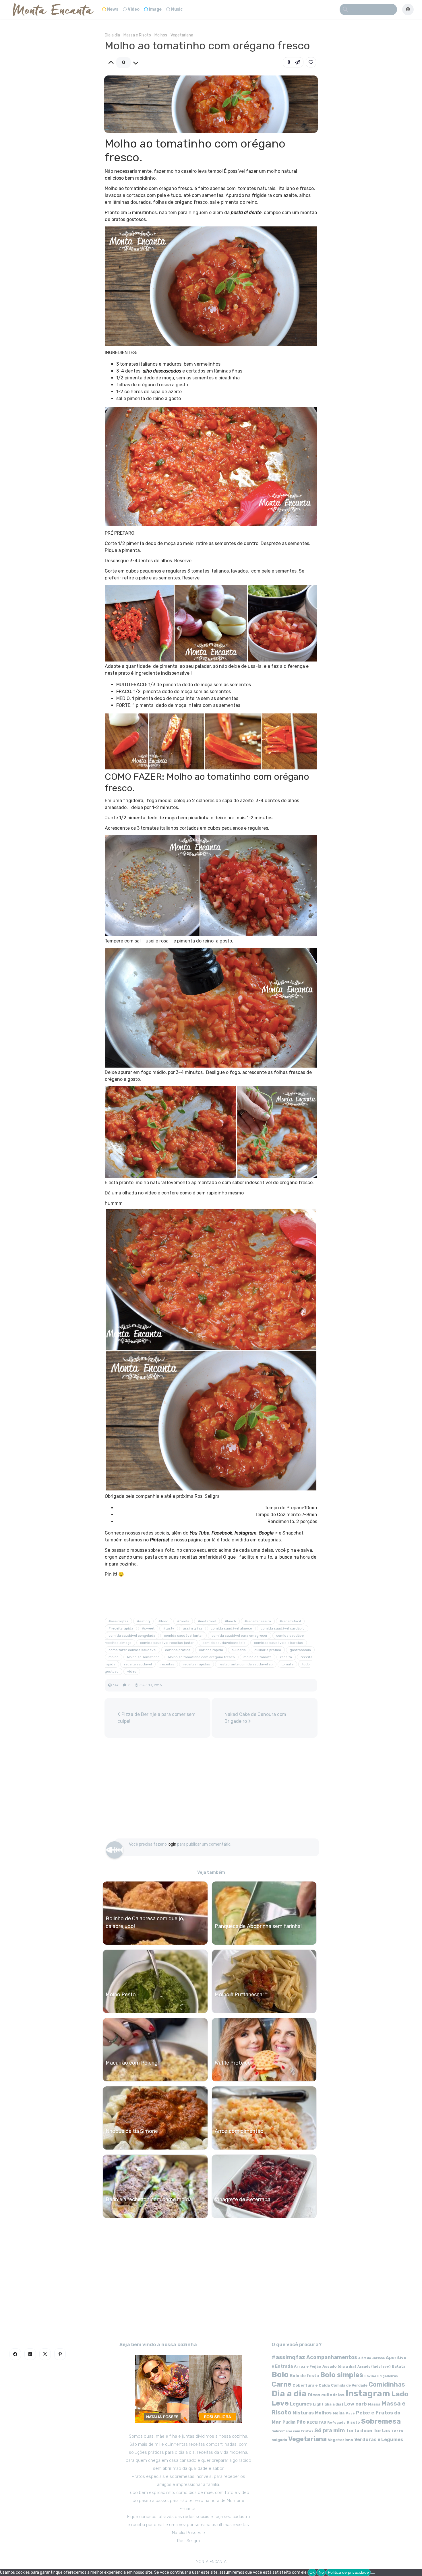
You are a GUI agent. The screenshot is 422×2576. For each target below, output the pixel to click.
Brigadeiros (388, 2376)
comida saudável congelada (132, 1636)
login (172, 1844)
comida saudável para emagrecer (240, 1636)
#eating (143, 1621)
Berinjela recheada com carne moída (149, 2199)
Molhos (161, 35)
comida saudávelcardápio (224, 1643)
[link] (311, 62)
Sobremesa (381, 2421)
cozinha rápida (211, 1650)
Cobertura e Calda (311, 2385)
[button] (293, 62)
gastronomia (300, 1650)
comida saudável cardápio (283, 1628)
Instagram (368, 2393)
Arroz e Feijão (308, 2366)
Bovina (370, 2376)
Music (177, 9)
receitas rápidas (197, 1664)
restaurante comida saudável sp (246, 1664)
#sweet (148, 1628)
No (321, 2572)
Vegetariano (340, 2440)
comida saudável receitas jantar (167, 1643)
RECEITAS (316, 2422)
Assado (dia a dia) (339, 2366)
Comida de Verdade (349, 2385)
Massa (374, 2404)
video (132, 1671)
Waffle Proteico (233, 2063)
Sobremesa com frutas (292, 2431)
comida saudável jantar (183, 1636)
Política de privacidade (348, 2572)
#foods (183, 1621)
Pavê (350, 2413)
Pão (301, 2422)
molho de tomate (258, 1657)
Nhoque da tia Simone (132, 2131)
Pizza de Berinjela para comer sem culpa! (156, 1718)
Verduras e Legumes (379, 2440)
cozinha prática (178, 1650)
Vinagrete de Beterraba (243, 2199)
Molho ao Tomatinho (143, 1657)
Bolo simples (342, 2375)
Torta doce (359, 2431)
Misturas (303, 2413)
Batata (399, 2366)
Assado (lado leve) (374, 2366)
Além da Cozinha (371, 2358)
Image (155, 9)
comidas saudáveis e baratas (279, 1643)
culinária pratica (268, 1650)
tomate (287, 1664)
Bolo (280, 2375)
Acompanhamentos (332, 2357)
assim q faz (192, 1628)
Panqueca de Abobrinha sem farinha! (258, 1926)
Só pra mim (330, 2430)
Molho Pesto (121, 1995)
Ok (312, 2572)
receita (286, 1657)
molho (114, 1657)
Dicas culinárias (326, 2395)
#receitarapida (121, 1628)
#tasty (169, 1628)
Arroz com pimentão (239, 2131)
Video (134, 9)
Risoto (353, 2422)
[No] (373, 2574)
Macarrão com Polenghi (134, 2063)
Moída (339, 2413)
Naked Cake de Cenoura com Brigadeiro (255, 1718)
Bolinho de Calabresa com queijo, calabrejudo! (145, 1922)
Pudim (289, 2422)
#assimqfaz (118, 1621)
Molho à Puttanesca (239, 1995)
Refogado (336, 2422)
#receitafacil (290, 1621)
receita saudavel (138, 1664)
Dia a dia (112, 35)
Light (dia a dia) (328, 2404)
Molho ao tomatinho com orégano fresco (202, 1657)
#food (163, 1621)
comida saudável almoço (231, 1628)
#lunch (230, 1621)
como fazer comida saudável (132, 1650)
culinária (239, 1650)
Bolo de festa (304, 2376)
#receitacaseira (258, 1621)
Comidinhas (387, 2384)
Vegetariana (182, 35)
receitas (167, 1664)
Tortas (382, 2430)
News (113, 9)
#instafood (207, 1621)
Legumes (301, 2404)
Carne (281, 2384)
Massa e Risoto (137, 35)
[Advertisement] (211, 1791)
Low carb (356, 2404)
